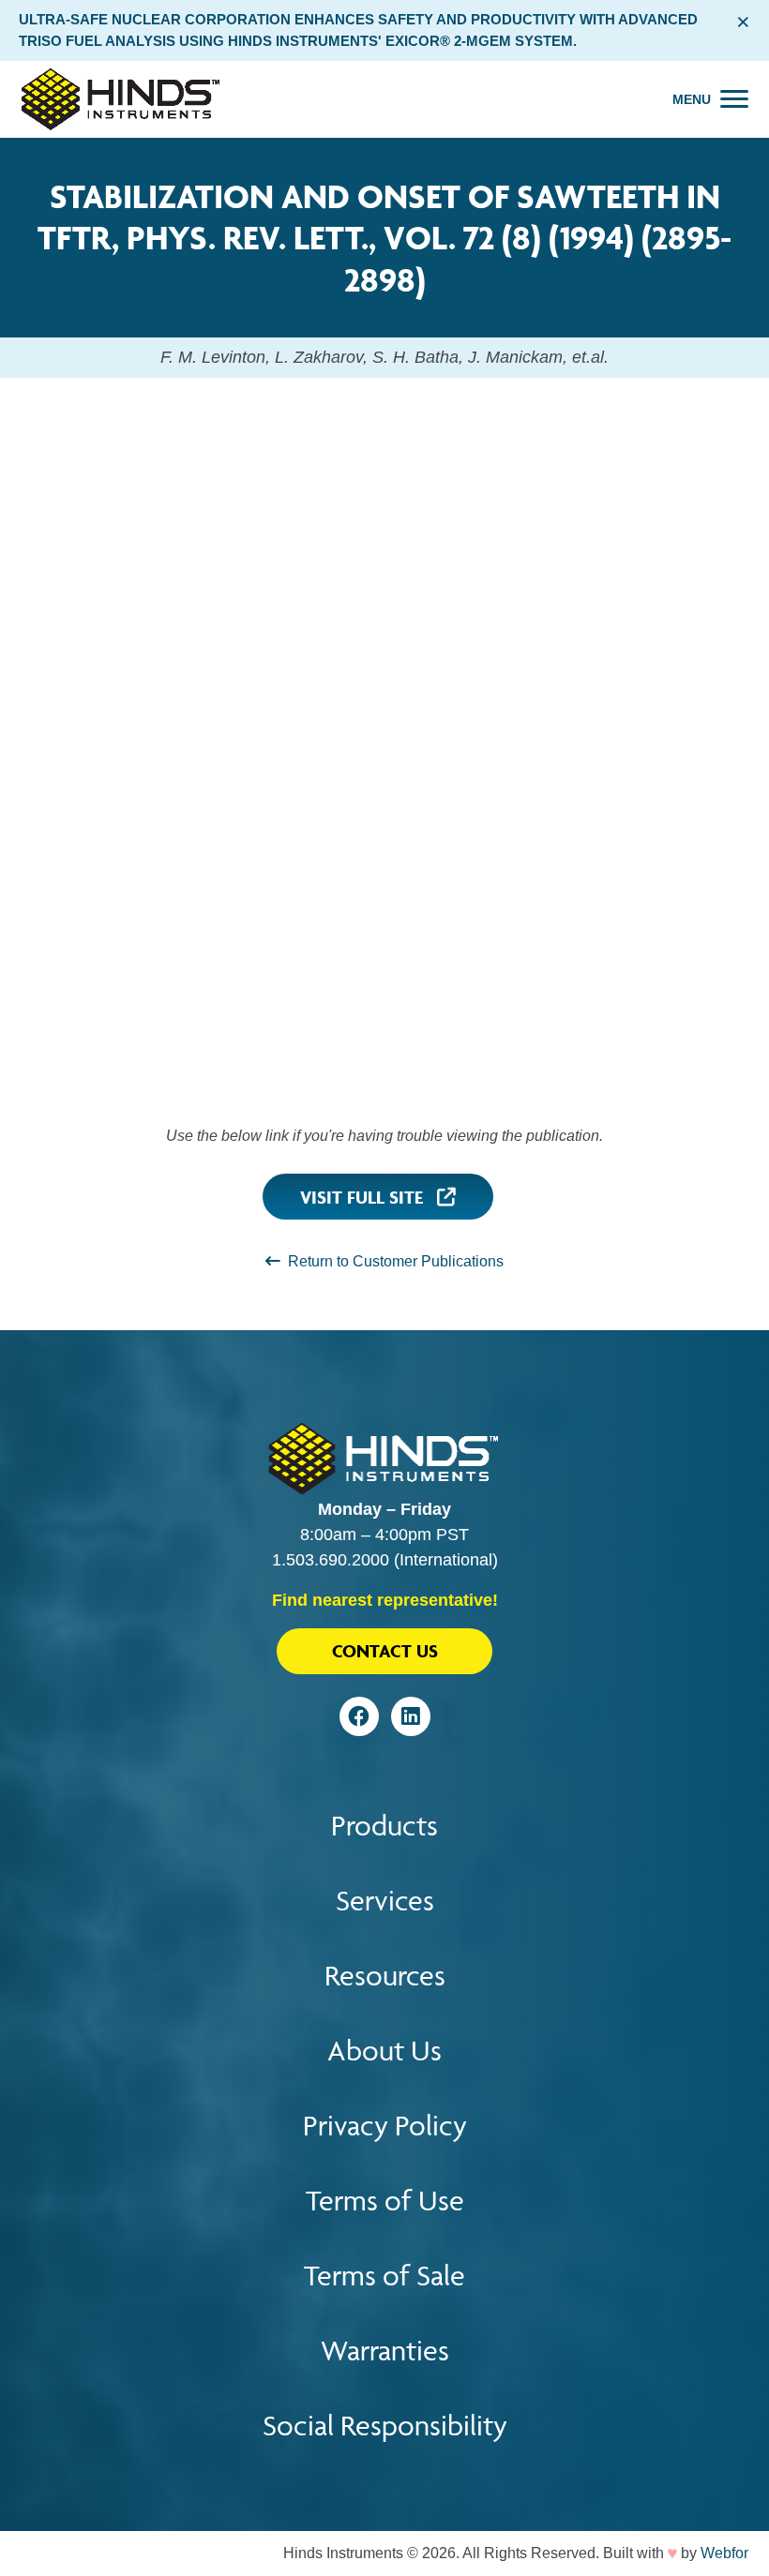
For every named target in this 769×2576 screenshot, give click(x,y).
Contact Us (385, 1651)
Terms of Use (385, 2201)
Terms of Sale (384, 2276)
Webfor (724, 2553)
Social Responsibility (385, 2426)
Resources (385, 1976)
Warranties (385, 2351)
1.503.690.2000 (331, 1560)
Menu (692, 99)
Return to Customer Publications (392, 1261)
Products (384, 1826)
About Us (384, 2051)
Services (385, 1901)
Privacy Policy (385, 2126)
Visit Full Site (369, 1197)
